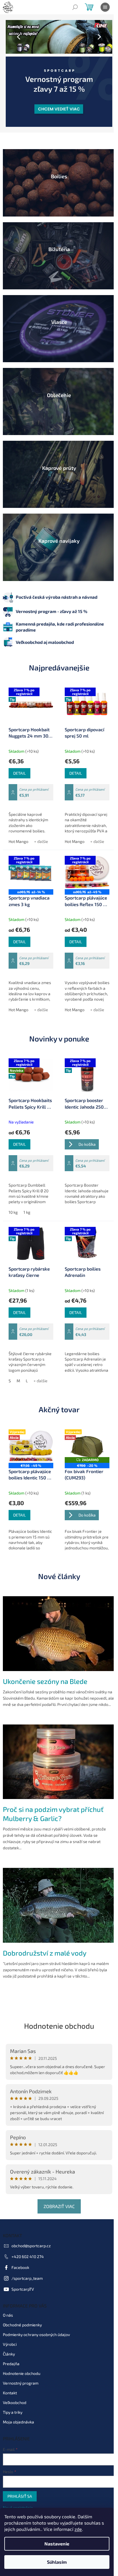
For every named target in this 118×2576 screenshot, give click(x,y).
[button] (13, 37)
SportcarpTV (23, 2277)
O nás (8, 2303)
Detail (19, 753)
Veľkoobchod (15, 2390)
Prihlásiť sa (20, 2484)
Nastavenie (57, 2544)
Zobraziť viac (57, 2194)
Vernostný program (21, 2371)
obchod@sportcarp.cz (31, 2234)
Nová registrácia (18, 2496)
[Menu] (105, 7)
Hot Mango (18, 826)
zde (78, 2529)
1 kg (27, 1202)
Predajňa (11, 2351)
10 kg (13, 1202)
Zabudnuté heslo (18, 2502)
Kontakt (10, 2380)
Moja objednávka (18, 2410)
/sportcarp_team (27, 2266)
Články (9, 2342)
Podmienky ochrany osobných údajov (36, 2322)
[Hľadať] (75, 7)
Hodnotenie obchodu (57, 2013)
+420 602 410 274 (28, 2245)
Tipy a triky (13, 2400)
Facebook (20, 2255)
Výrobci (10, 2332)
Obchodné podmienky (22, 2312)
